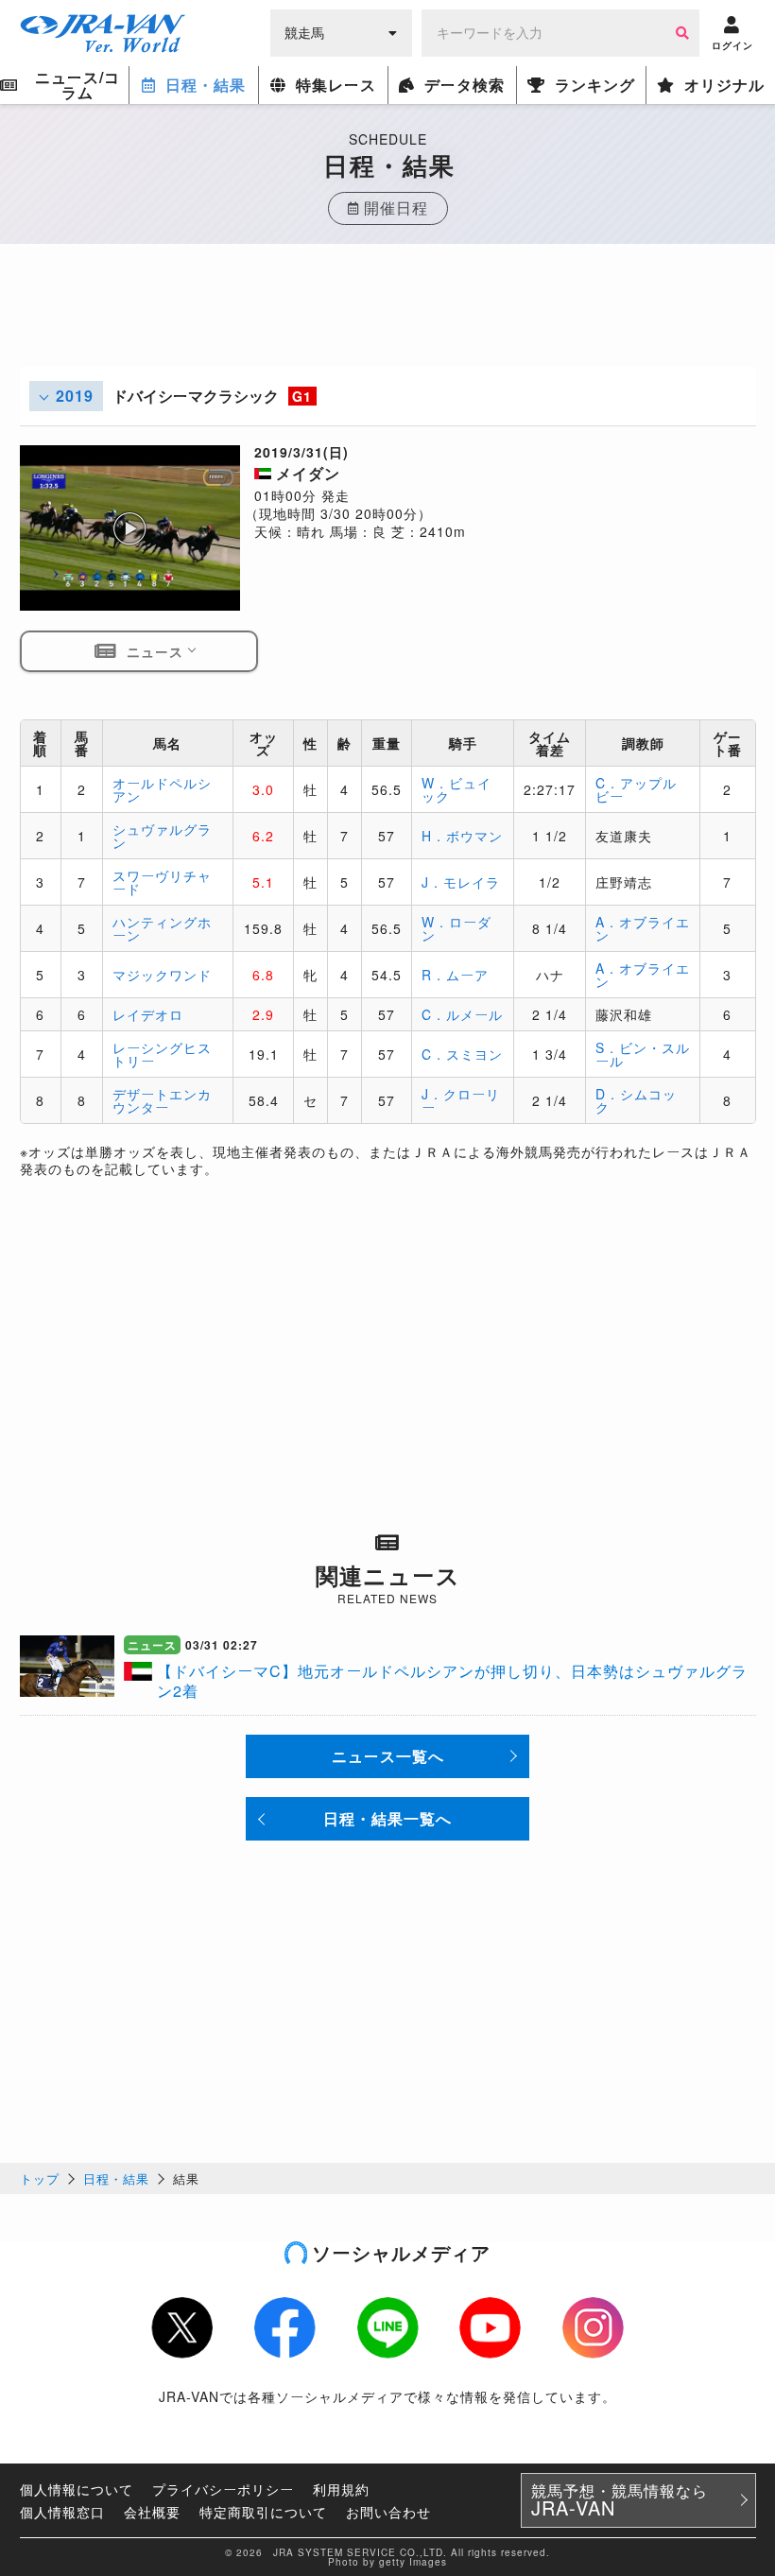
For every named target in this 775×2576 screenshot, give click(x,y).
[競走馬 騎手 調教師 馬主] (341, 31)
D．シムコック (636, 1100)
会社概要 (152, 2512)
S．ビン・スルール (643, 1054)
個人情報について (77, 2489)
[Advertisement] (387, 324)
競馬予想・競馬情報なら (620, 2500)
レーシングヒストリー (162, 1054)
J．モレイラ (461, 882)
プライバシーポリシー (223, 2489)
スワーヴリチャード (162, 882)
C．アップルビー (636, 789)
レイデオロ (148, 1014)
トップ (40, 2178)
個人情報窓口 (62, 2512)
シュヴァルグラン (162, 836)
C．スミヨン (462, 1054)
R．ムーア (455, 975)
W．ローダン (456, 928)
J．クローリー (461, 1100)
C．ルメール (462, 1014)
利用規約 (341, 2489)
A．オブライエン (643, 928)
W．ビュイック (456, 789)
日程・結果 (116, 2178)
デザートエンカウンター (162, 1100)
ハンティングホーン (162, 928)
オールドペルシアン (162, 789)
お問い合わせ (388, 2512)
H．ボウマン (462, 836)
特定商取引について (263, 2512)
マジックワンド (162, 975)
